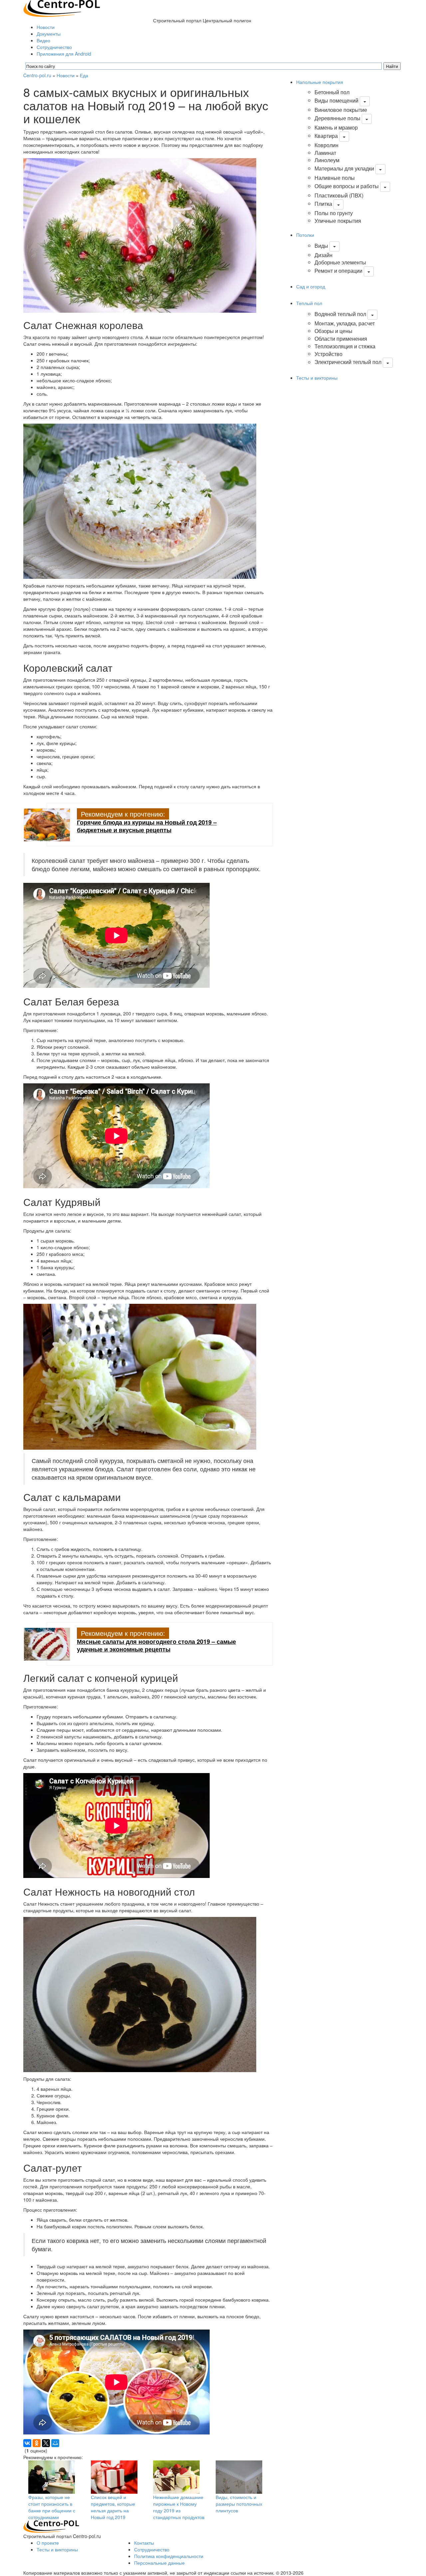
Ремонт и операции (338, 271)
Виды (321, 246)
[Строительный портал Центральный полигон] (62, 8)
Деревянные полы (337, 118)
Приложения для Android (64, 54)
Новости (46, 27)
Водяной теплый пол (340, 314)
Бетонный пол (332, 92)
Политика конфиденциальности (169, 2556)
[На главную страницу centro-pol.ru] (51, 2526)
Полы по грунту (334, 213)
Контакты (144, 2543)
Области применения (341, 339)
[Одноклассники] (37, 2443)
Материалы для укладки (344, 168)
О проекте (48, 2543)
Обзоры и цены (333, 331)
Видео (43, 40)
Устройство (328, 354)
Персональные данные (159, 2563)
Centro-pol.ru (37, 75)
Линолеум (327, 160)
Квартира (326, 136)
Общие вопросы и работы (347, 186)
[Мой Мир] (55, 2443)
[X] (46, 2443)
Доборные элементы (340, 262)
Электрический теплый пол (348, 362)
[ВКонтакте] (27, 2443)
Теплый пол (309, 303)
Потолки (305, 235)
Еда (84, 75)
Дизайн (323, 255)
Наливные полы (335, 178)
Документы (49, 34)
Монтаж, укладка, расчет (345, 323)
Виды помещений (336, 100)
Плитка (323, 204)
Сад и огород (311, 286)
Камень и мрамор (336, 127)
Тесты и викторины (317, 378)
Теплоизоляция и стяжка (345, 346)
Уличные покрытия (338, 221)
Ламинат (325, 153)
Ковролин (326, 145)
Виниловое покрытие (341, 110)
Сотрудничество (54, 47)
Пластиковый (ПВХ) (339, 195)
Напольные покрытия (320, 82)
